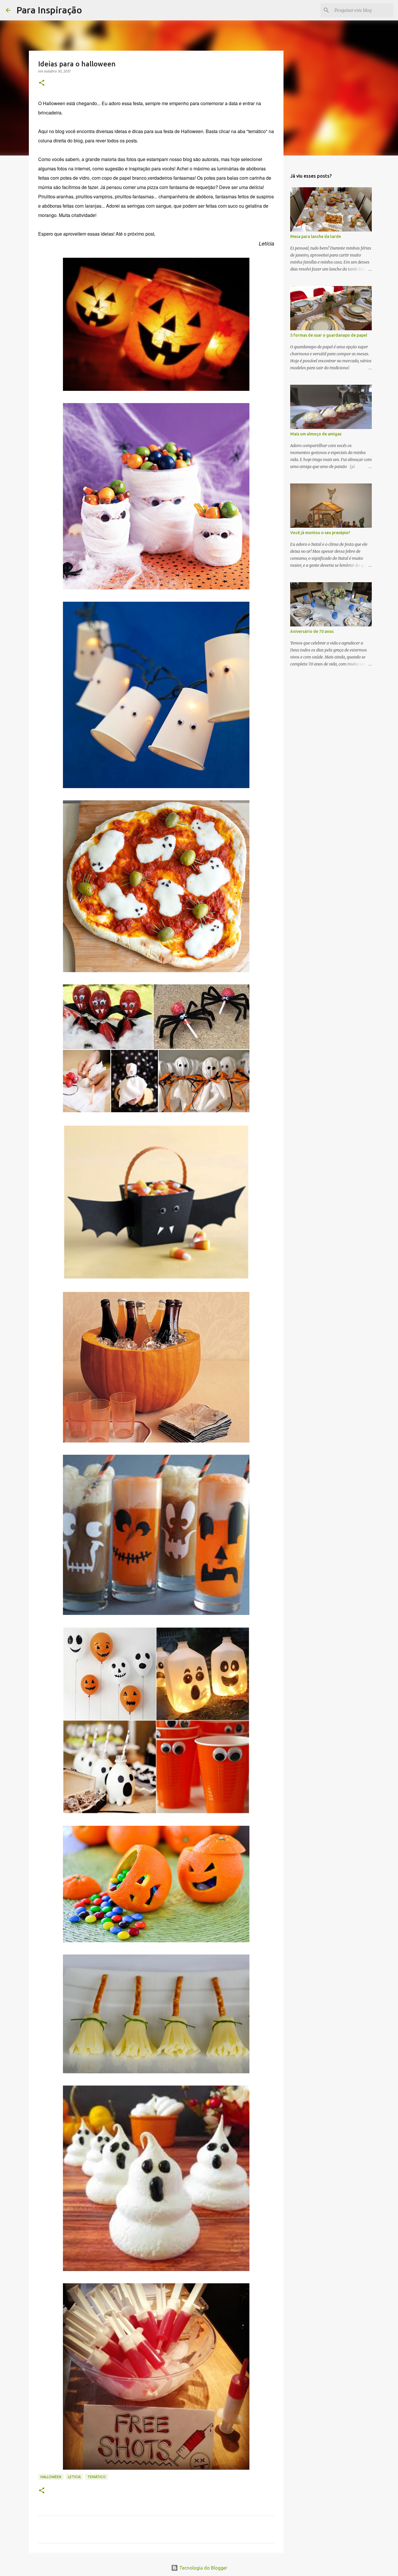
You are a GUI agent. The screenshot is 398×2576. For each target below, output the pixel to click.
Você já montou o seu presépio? (320, 533)
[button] (42, 83)
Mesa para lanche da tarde (316, 236)
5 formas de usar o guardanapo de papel (329, 335)
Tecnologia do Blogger (203, 2568)
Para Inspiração (49, 10)
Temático (97, 2477)
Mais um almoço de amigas (316, 434)
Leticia (74, 2477)
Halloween (51, 2477)
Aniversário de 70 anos (312, 631)
